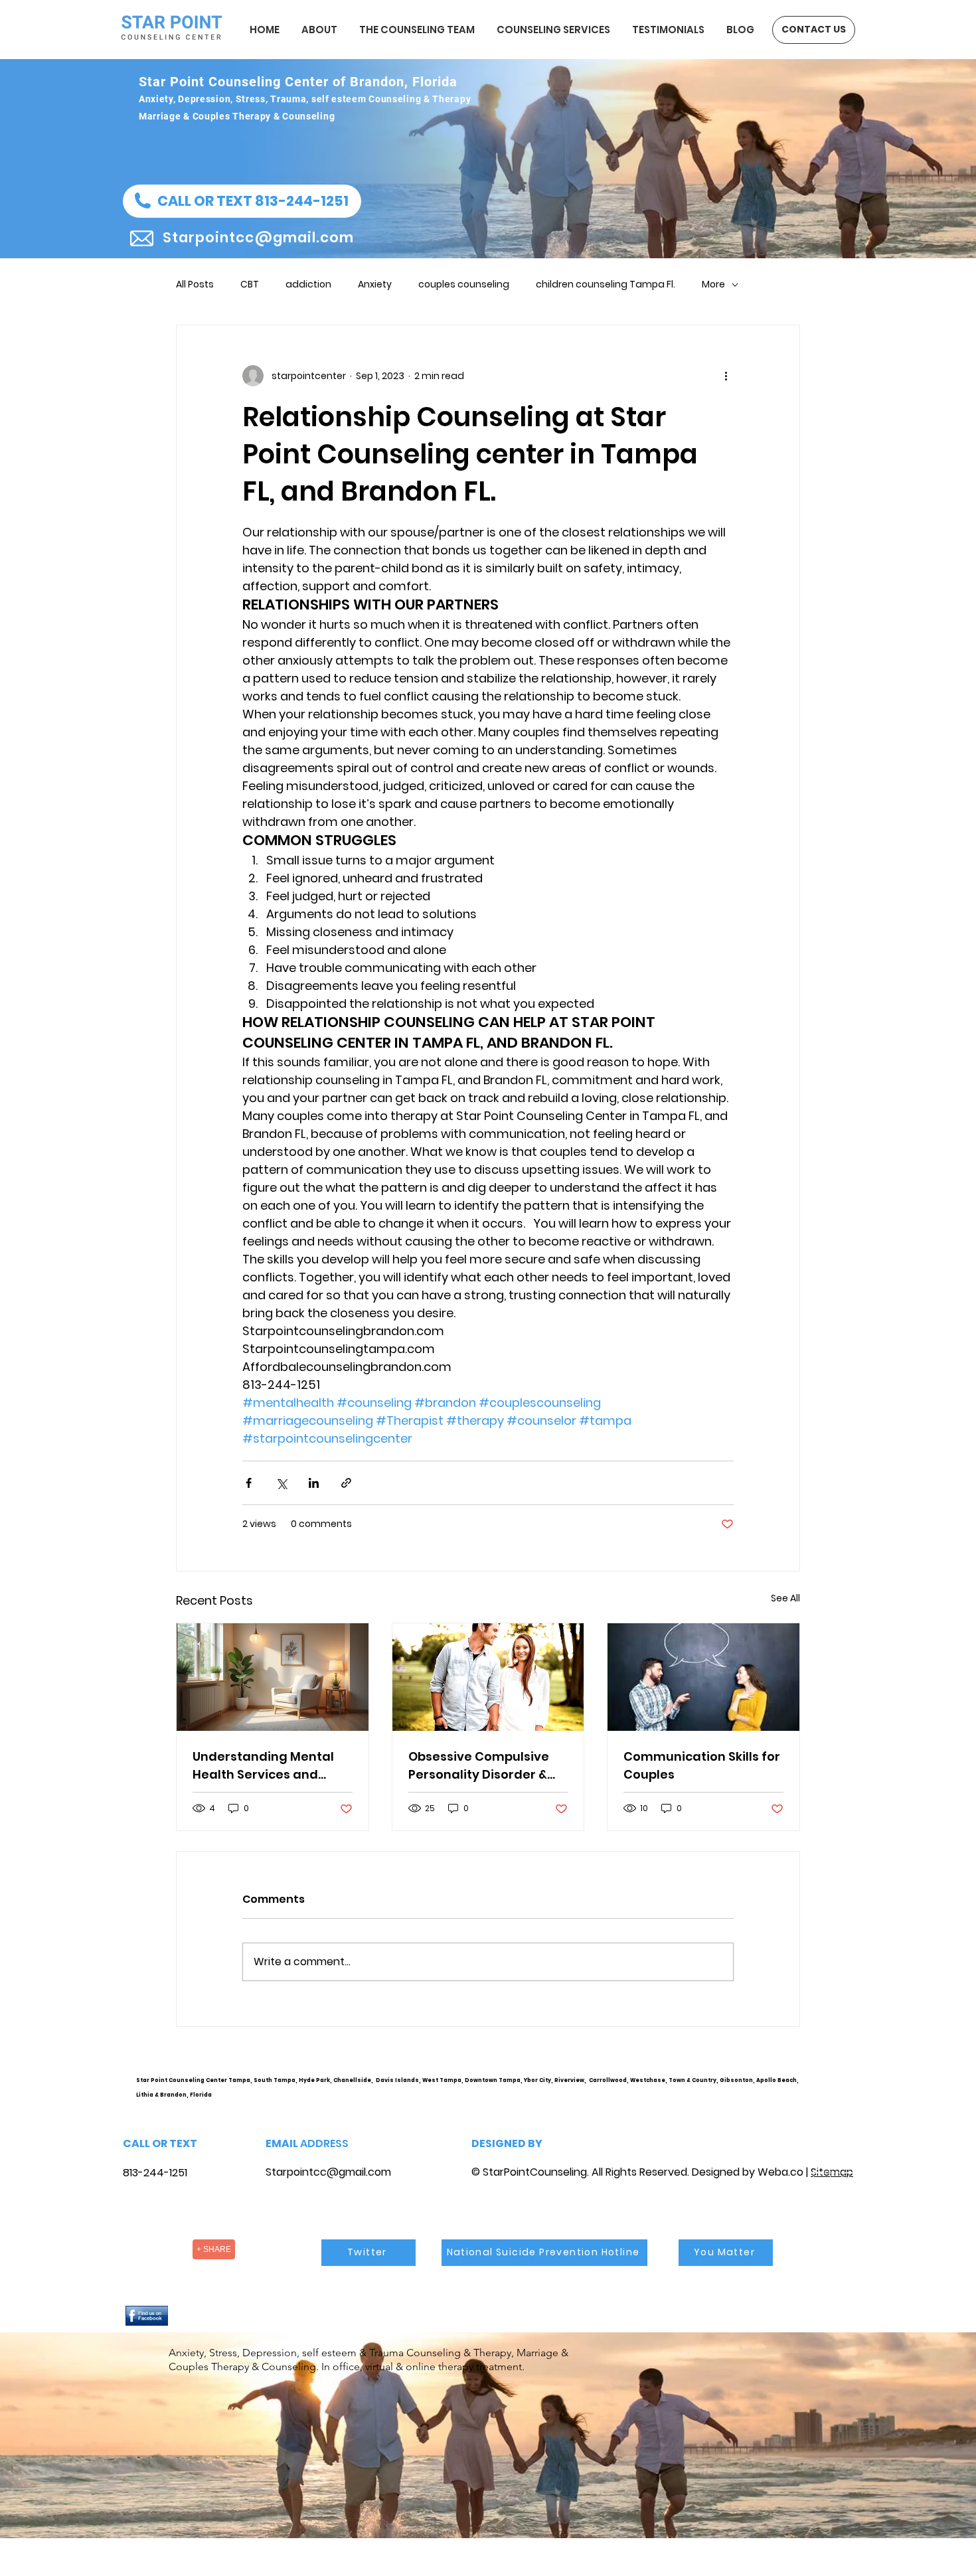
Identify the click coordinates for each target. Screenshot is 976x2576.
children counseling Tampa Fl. (606, 284)
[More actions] (726, 376)
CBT (250, 284)
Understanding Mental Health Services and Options (263, 1766)
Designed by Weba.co (748, 2172)
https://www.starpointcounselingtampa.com (838, 2091)
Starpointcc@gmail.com (328, 2172)
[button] (242, 201)
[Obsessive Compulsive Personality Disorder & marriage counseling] (488, 1677)
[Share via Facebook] (249, 1483)
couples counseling (464, 284)
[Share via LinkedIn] (314, 1483)
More (713, 284)
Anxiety (375, 284)
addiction (308, 284)
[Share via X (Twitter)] (281, 1483)
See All (785, 1598)
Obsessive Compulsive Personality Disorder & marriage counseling (479, 1766)
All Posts (195, 284)
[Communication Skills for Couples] (703, 1677)
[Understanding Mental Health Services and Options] (273, 1677)
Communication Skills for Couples (702, 1765)
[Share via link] (346, 1483)
